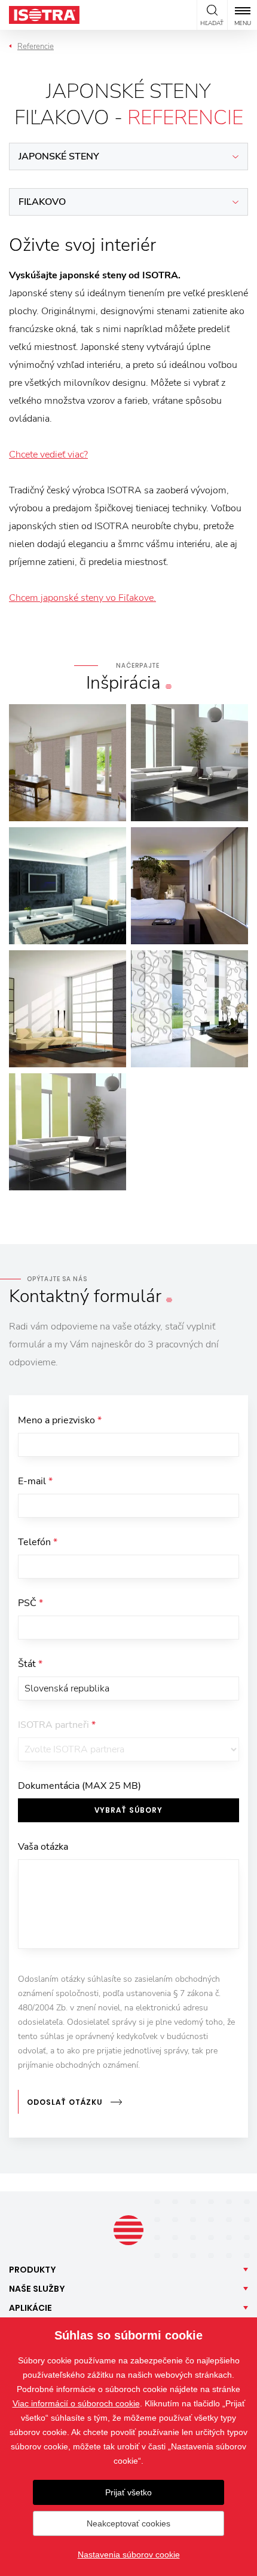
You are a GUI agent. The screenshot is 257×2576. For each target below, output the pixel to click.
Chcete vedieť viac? (48, 455)
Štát (30, 1664)
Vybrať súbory (128, 1810)
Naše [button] (37, 2289)
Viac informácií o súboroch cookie (76, 2403)
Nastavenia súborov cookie (129, 2554)
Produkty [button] (33, 2270)
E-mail (35, 1481)
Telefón (38, 1542)
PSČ (30, 1603)
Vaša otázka (43, 1847)
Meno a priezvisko (60, 1420)
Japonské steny (59, 156)
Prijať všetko (128, 2492)
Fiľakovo (42, 202)
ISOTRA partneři (57, 1725)
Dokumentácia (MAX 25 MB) (79, 1786)
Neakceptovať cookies (128, 2523)
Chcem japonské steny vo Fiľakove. (82, 598)
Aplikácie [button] (30, 2308)
